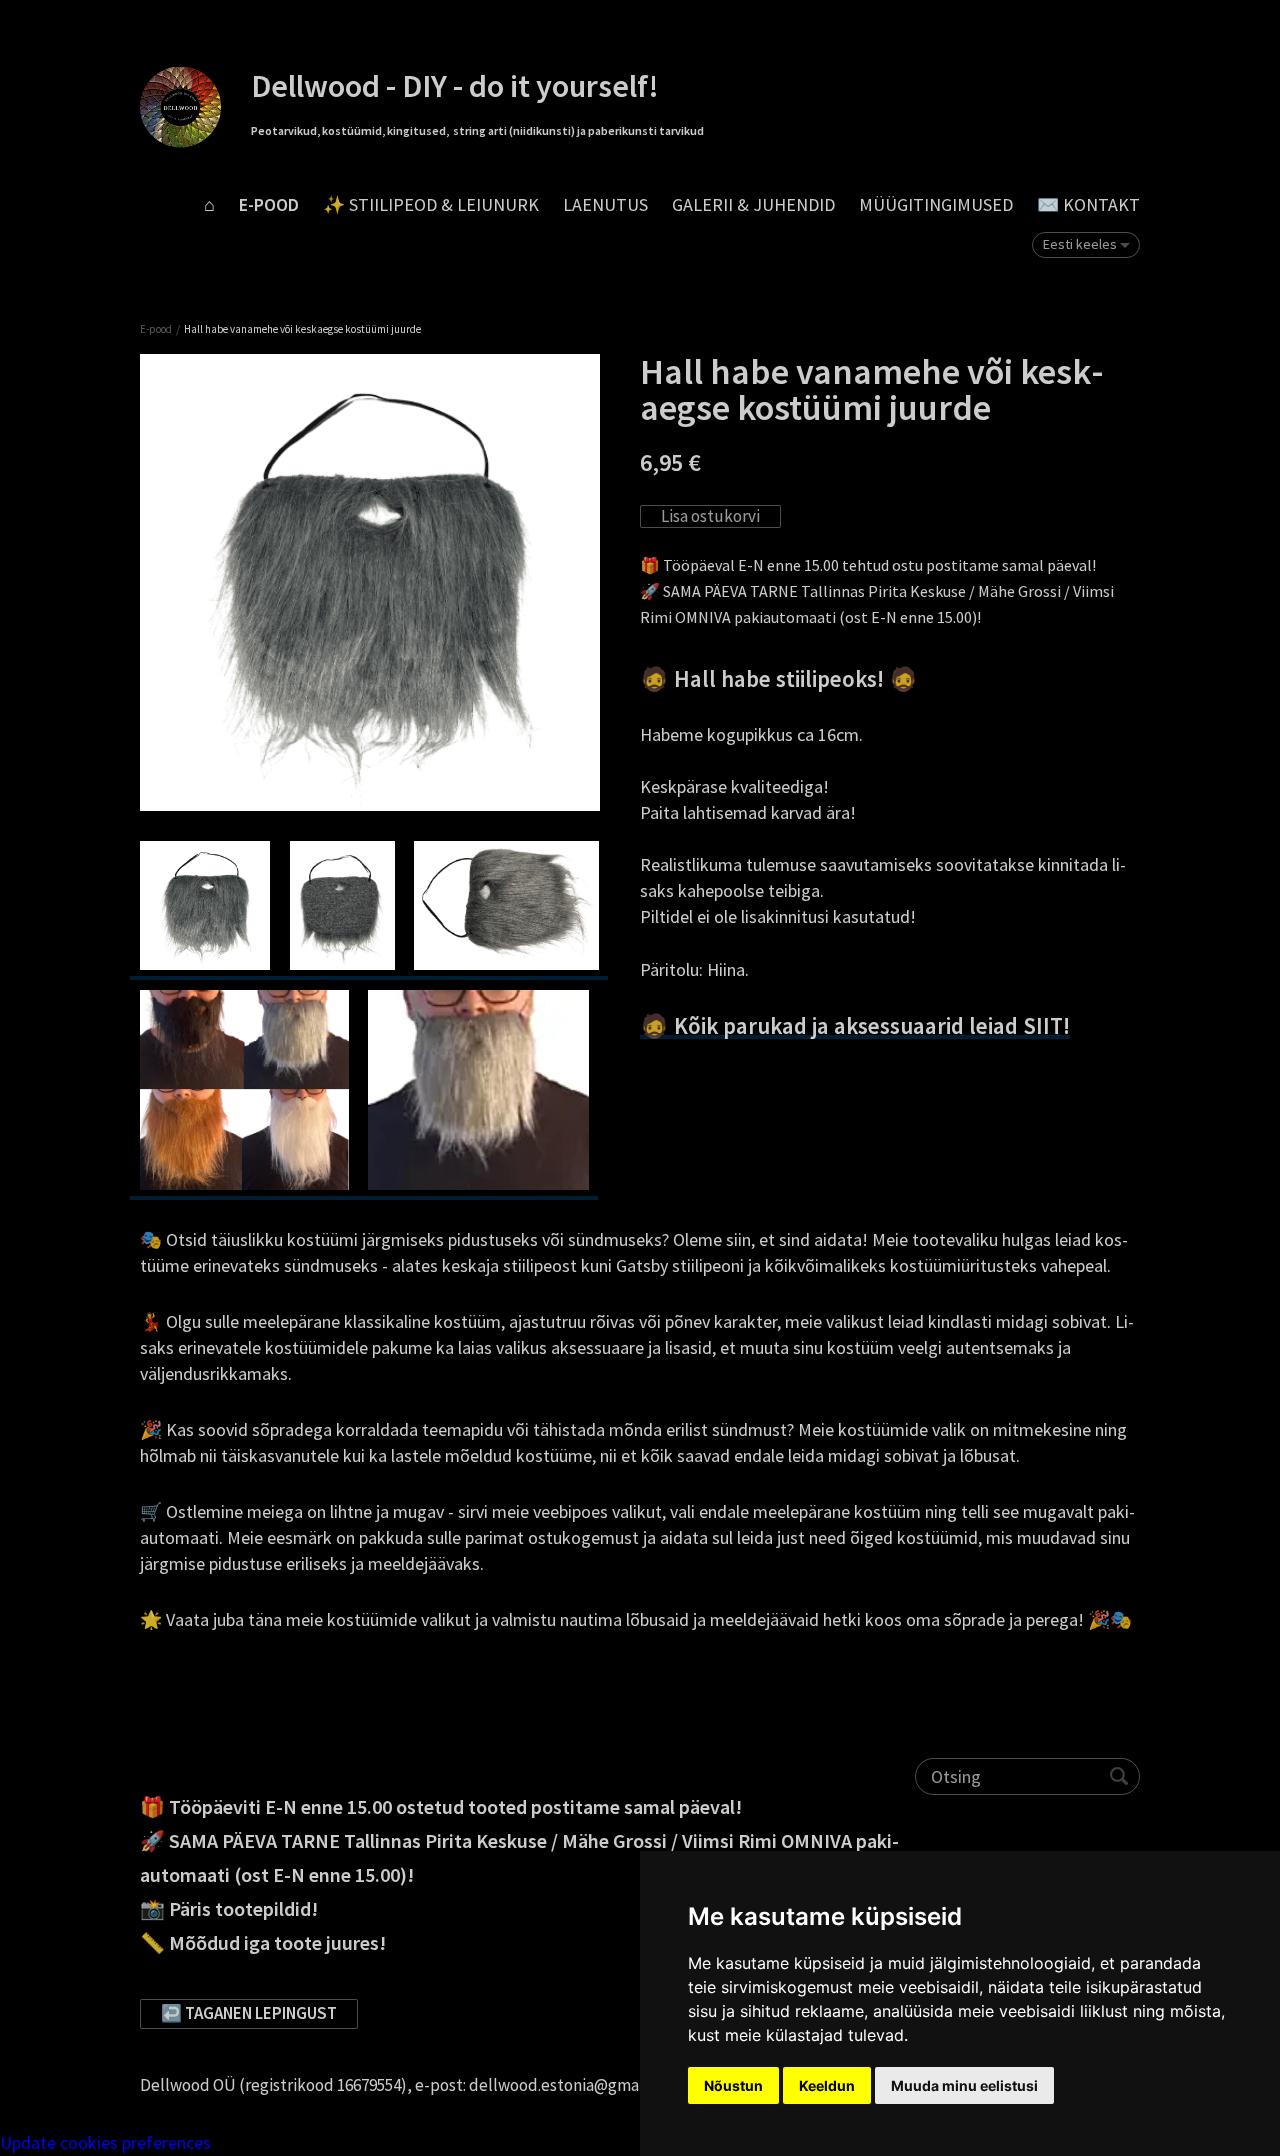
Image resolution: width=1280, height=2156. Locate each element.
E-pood (269, 204)
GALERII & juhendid (753, 204)
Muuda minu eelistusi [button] (964, 2085)
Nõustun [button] (733, 2085)
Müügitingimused (936, 204)
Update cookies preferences (105, 2142)
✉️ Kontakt (1088, 204)
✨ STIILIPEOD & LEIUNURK (431, 204)
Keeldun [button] (827, 2085)
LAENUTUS (605, 204)
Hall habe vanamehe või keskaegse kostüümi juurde (302, 329)
